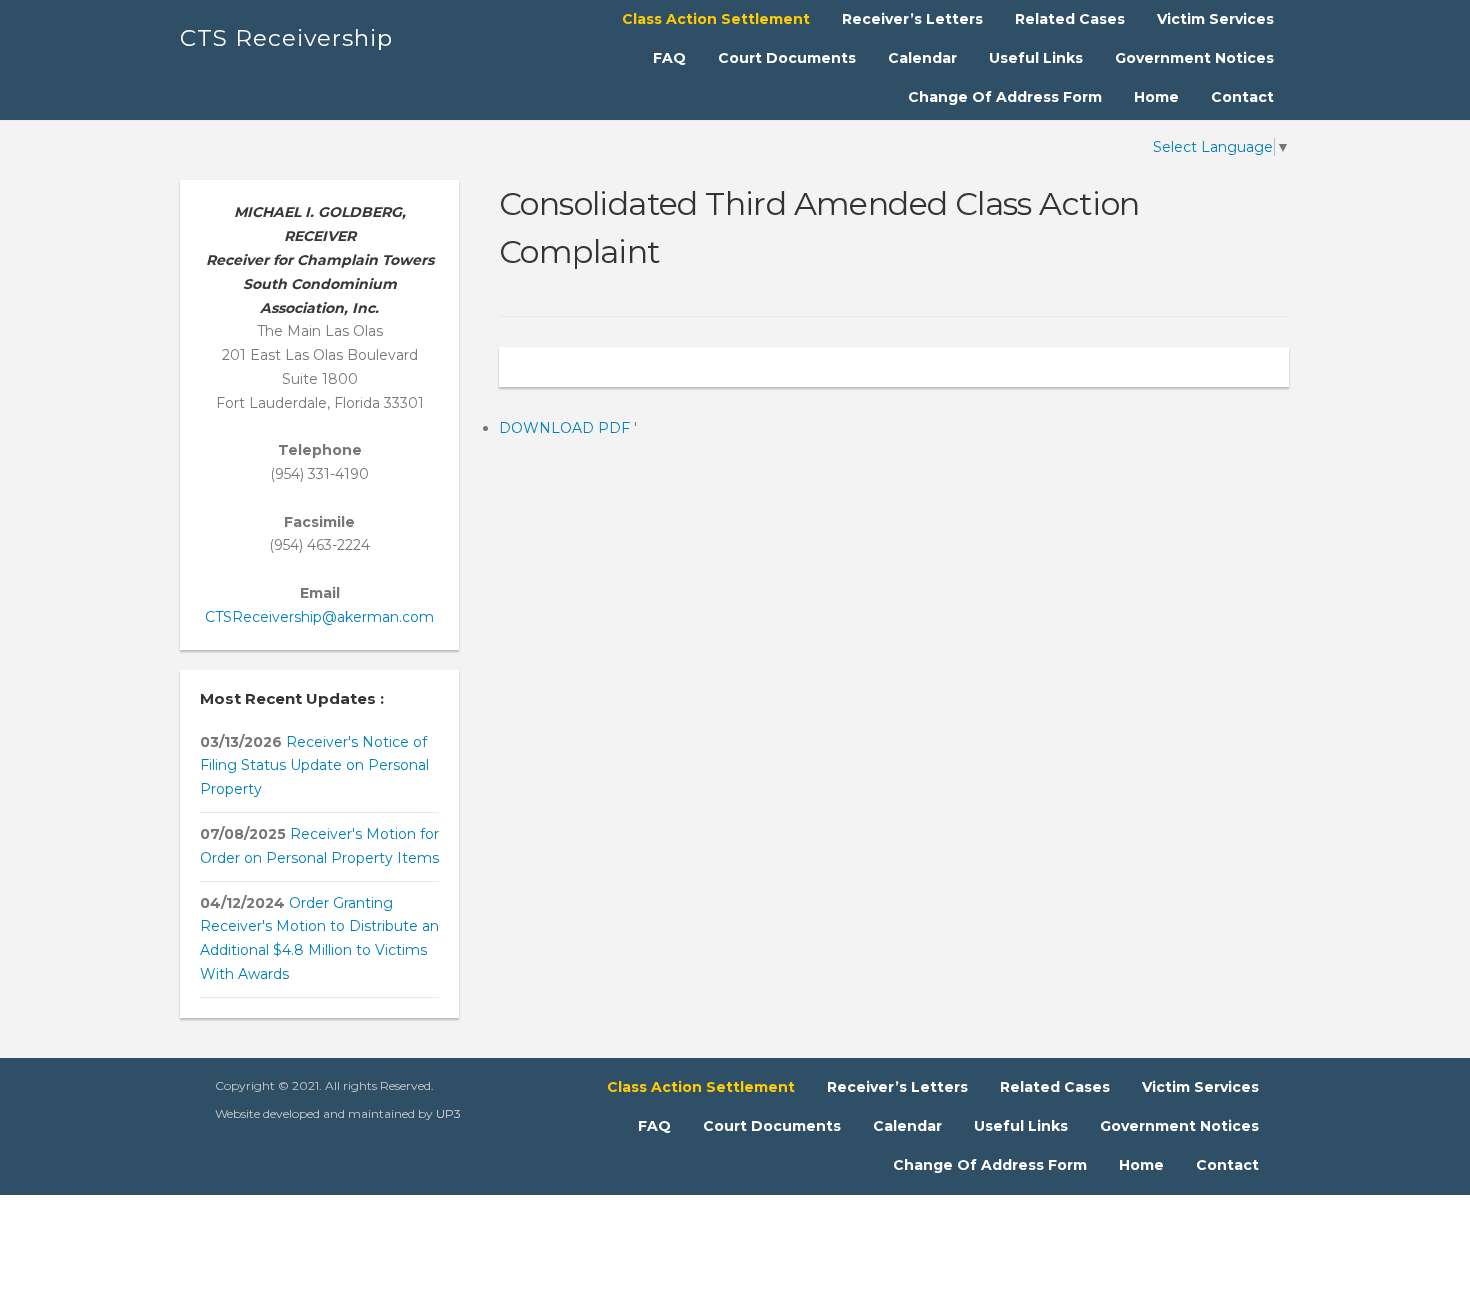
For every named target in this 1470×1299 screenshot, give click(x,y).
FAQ (669, 58)
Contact (1242, 97)
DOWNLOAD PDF (566, 428)
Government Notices (1194, 58)
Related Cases (1070, 19)
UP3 (448, 1113)
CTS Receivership (286, 38)
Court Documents (787, 58)
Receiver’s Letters (912, 19)
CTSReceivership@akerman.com (319, 617)
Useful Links (1036, 58)
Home (1156, 97)
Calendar (922, 58)
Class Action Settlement (716, 19)
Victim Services (1215, 19)
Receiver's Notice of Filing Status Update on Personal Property (314, 766)
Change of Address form (1005, 97)
